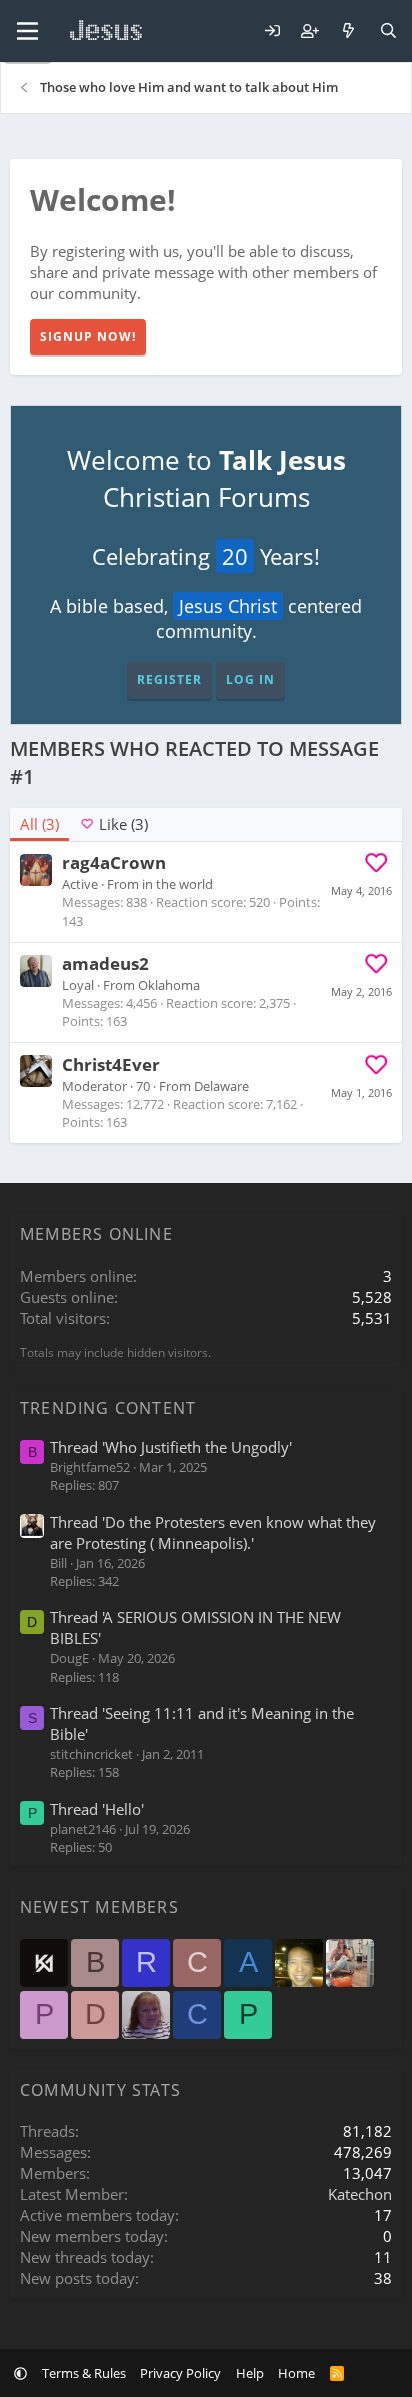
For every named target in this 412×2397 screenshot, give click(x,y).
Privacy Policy (180, 2373)
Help (250, 2373)
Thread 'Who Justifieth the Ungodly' (171, 1447)
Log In (250, 679)
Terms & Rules (84, 2373)
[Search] (388, 31)
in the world (177, 884)
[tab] (113, 824)
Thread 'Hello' (97, 1809)
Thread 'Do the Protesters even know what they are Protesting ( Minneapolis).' (213, 1532)
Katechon (360, 2194)
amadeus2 (105, 963)
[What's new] (348, 31)
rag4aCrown (114, 862)
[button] (20, 2373)
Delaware (221, 1086)
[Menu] (27, 31)
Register (169, 679)
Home (296, 2373)
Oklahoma (169, 985)
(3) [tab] (39, 824)
